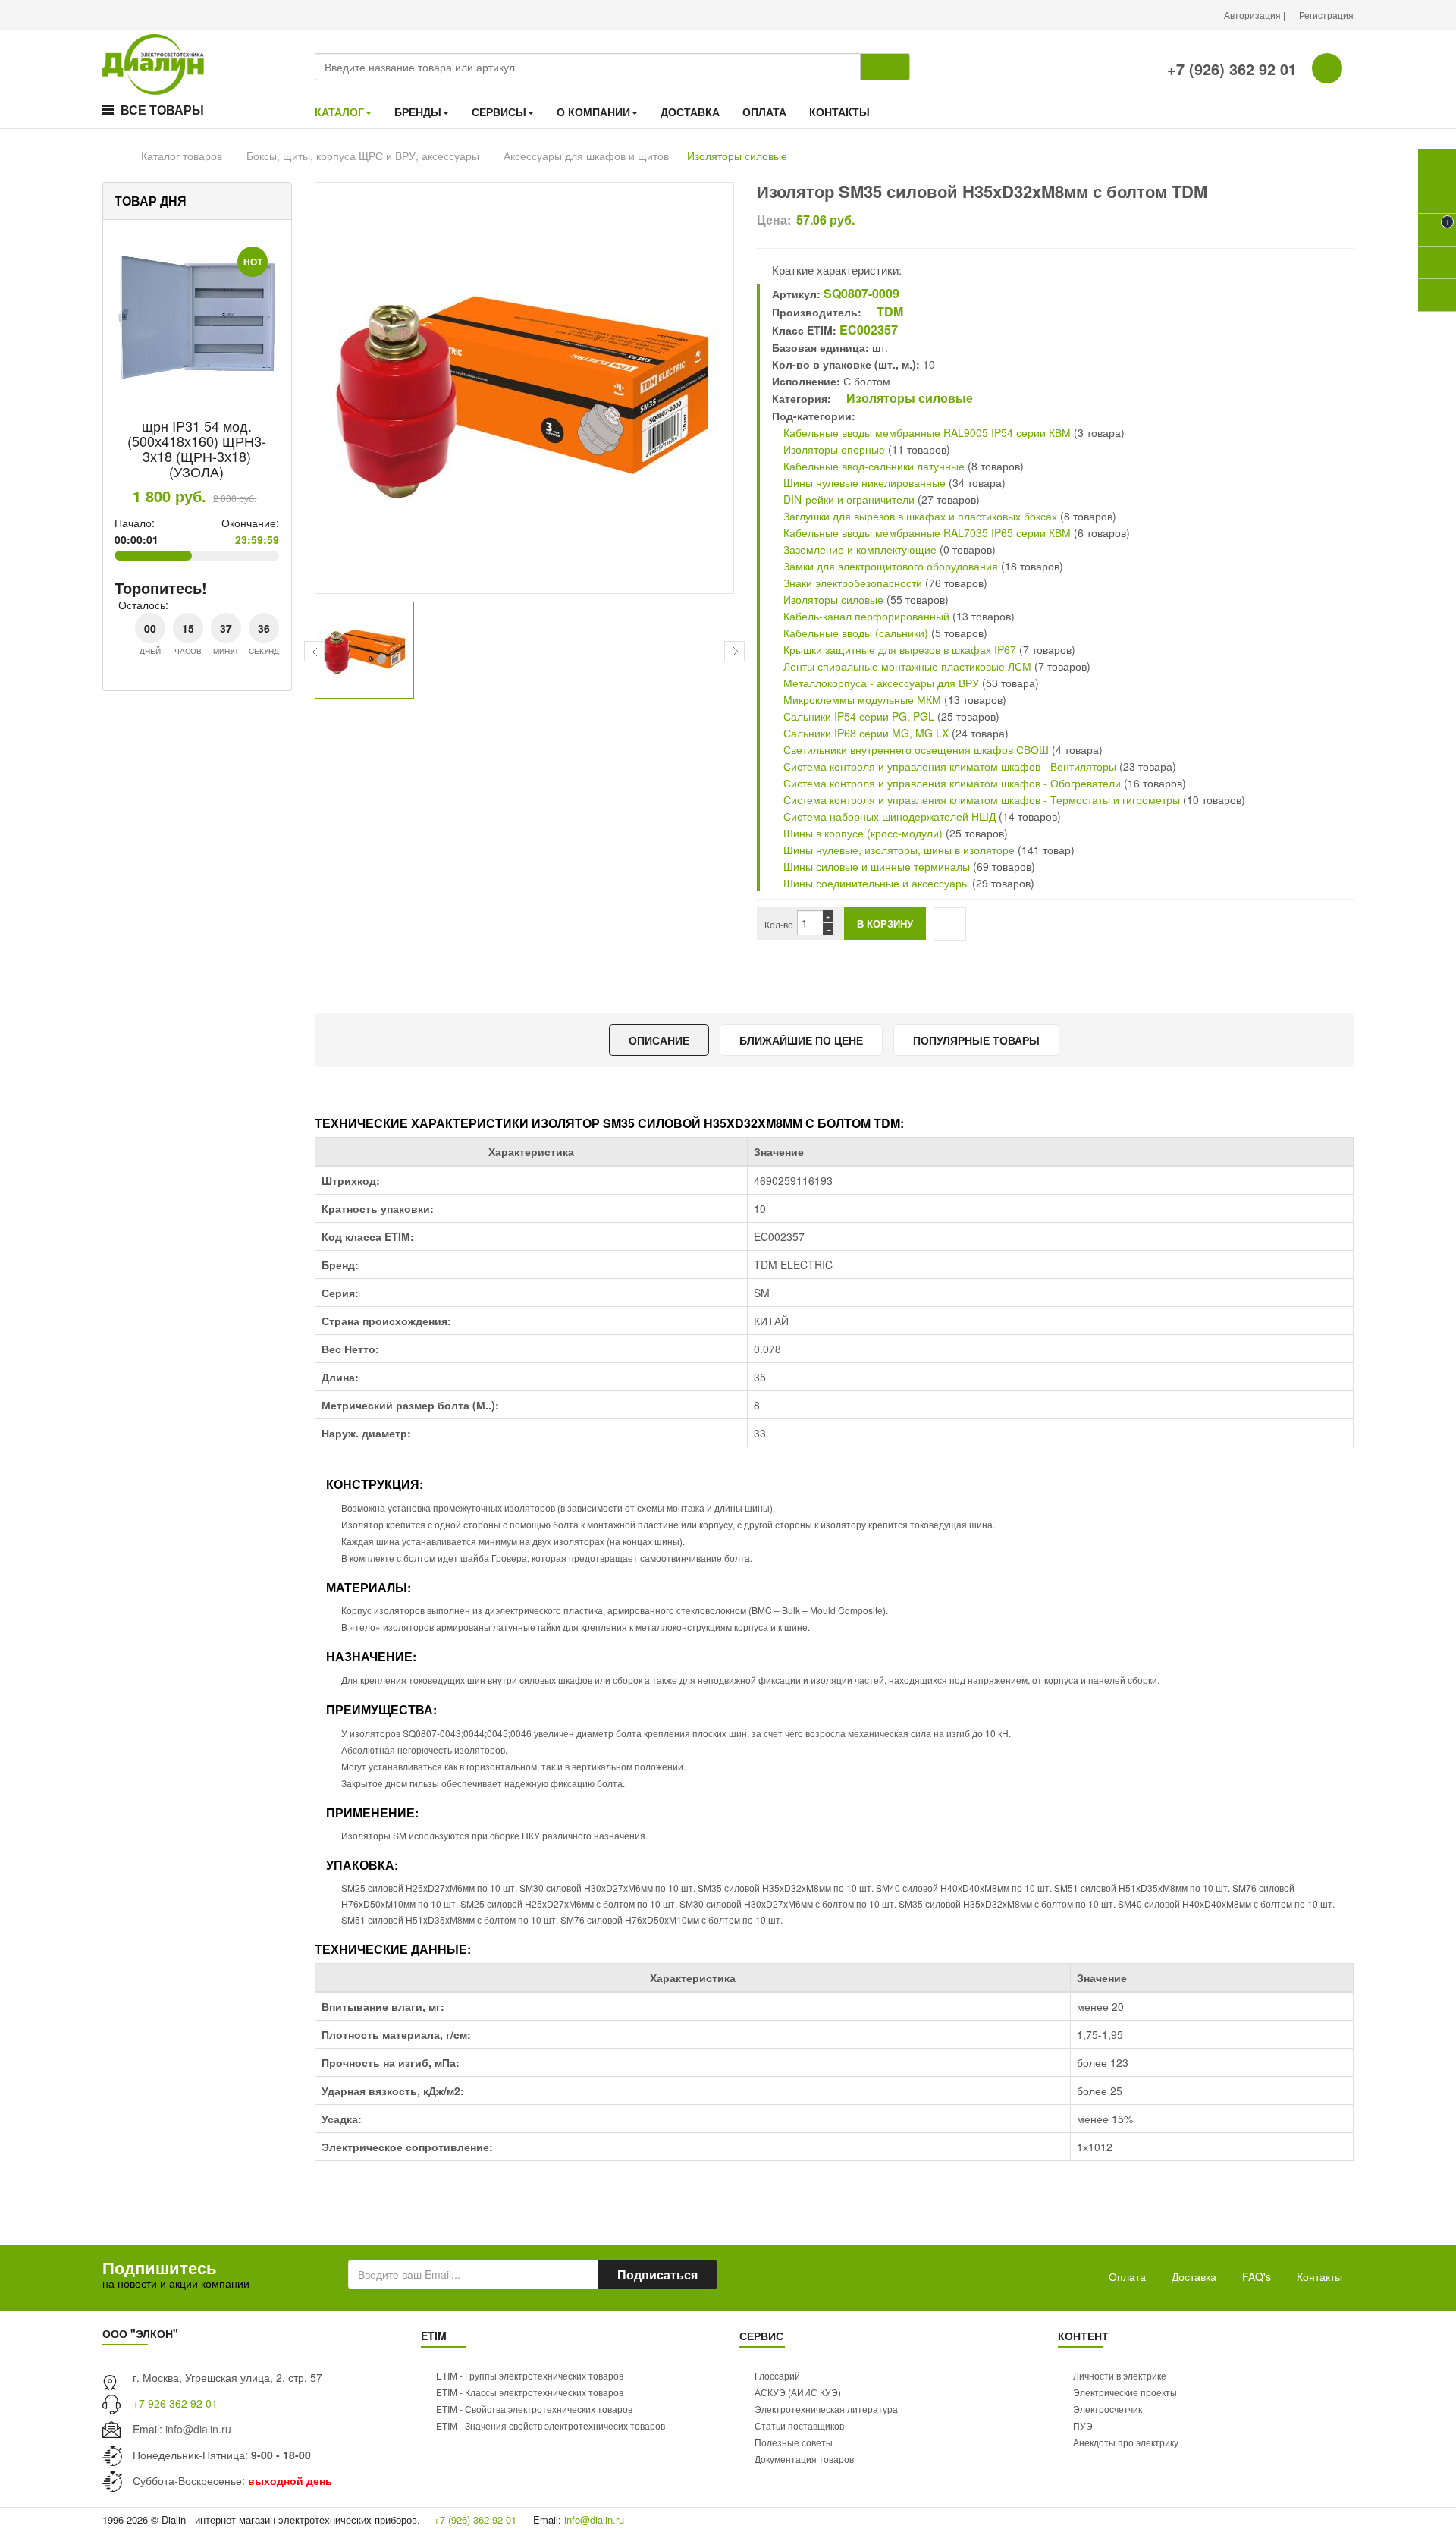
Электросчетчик (1108, 2409)
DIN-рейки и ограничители (847, 499)
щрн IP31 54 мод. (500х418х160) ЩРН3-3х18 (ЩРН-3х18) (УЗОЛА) (197, 448)
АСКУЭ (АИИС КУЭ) (798, 2392)
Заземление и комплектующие (858, 549)
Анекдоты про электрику (1126, 2442)
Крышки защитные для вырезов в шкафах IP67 (900, 649)
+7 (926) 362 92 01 (1230, 69)
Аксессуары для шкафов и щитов (586, 156)
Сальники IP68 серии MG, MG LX (866, 733)
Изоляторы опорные (833, 449)
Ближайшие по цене (801, 1040)
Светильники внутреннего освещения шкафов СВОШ (915, 749)
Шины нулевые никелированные (863, 482)
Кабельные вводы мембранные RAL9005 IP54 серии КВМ (926, 432)
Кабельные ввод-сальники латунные (872, 466)
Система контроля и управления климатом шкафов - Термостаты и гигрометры (980, 799)
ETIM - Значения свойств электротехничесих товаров (551, 2425)
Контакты (1319, 2276)
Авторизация (1254, 15)
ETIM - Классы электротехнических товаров (530, 2392)
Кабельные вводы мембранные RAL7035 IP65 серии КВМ (926, 532)
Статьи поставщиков (799, 2425)
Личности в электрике (1120, 2375)
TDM (888, 311)
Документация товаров (804, 2459)
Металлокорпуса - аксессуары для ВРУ (880, 683)
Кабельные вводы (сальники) (854, 633)
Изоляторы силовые (737, 156)
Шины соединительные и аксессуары (876, 883)
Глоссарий (777, 2375)
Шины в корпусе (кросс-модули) (863, 833)
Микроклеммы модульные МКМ (861, 699)
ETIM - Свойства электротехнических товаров (534, 2409)
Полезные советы (794, 2442)
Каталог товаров (182, 156)
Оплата (1127, 2276)
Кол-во (779, 924)
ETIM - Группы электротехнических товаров (530, 2375)
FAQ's (1257, 2276)
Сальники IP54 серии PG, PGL (857, 716)
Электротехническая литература (826, 2409)
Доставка (1194, 2276)
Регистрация (1326, 15)
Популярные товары (976, 1040)
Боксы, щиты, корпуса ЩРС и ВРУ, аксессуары (363, 156)
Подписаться (657, 2274)
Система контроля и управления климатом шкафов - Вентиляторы (948, 766)
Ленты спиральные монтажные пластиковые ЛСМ (906, 666)
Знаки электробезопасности (851, 583)
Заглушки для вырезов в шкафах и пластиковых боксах (919, 516)
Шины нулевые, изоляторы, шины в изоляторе (897, 850)
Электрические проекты (1125, 2392)
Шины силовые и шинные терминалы (875, 866)
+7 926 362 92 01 (175, 2403)
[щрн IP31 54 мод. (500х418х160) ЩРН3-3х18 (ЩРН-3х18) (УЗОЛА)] (197, 318)
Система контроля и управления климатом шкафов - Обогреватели (951, 783)
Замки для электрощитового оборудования (889, 566)
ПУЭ (1083, 2425)
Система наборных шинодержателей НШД (888, 816)
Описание (659, 1040)
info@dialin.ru (198, 2429)
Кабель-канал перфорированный (865, 616)
